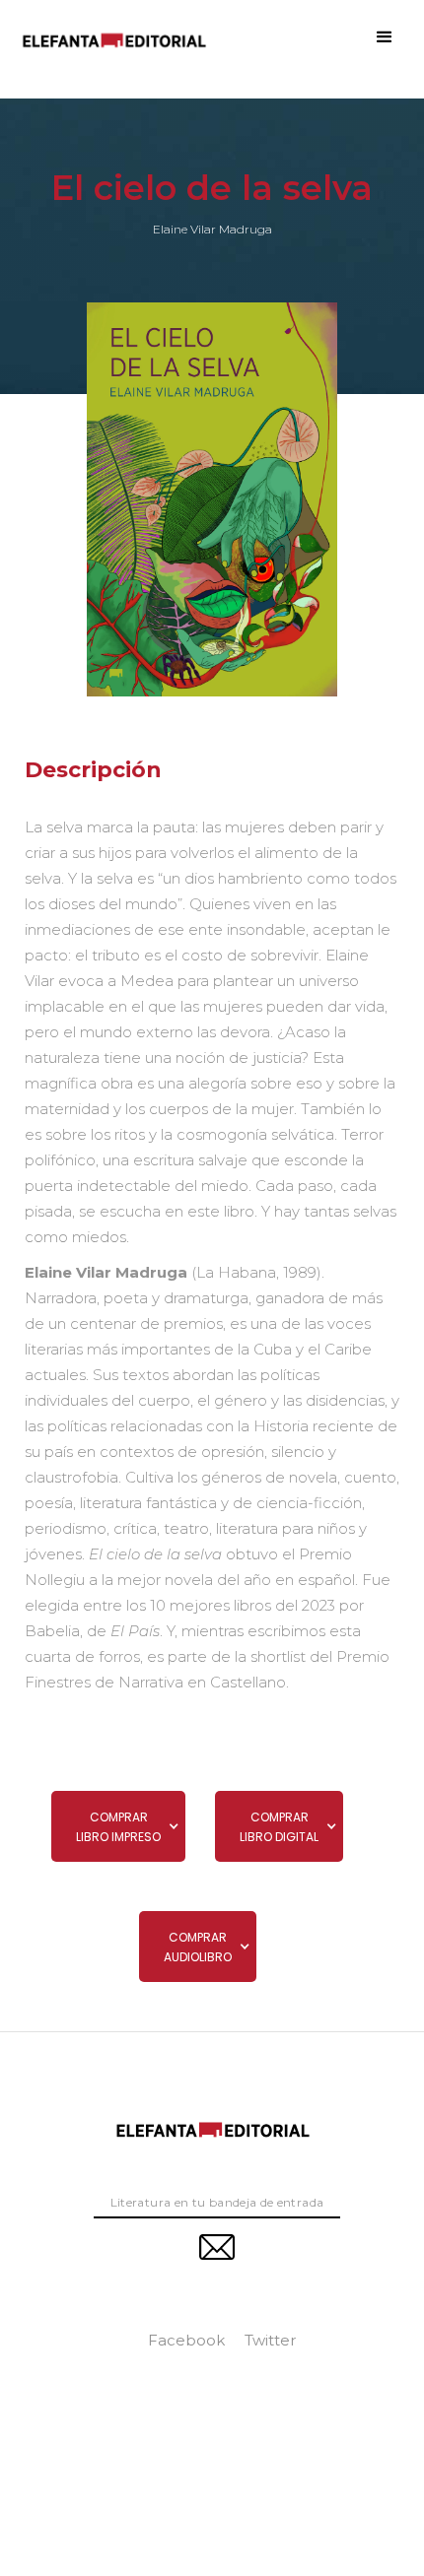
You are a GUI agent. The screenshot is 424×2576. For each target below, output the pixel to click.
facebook (186, 2340)
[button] (385, 37)
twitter (270, 2340)
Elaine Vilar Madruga (212, 230)
